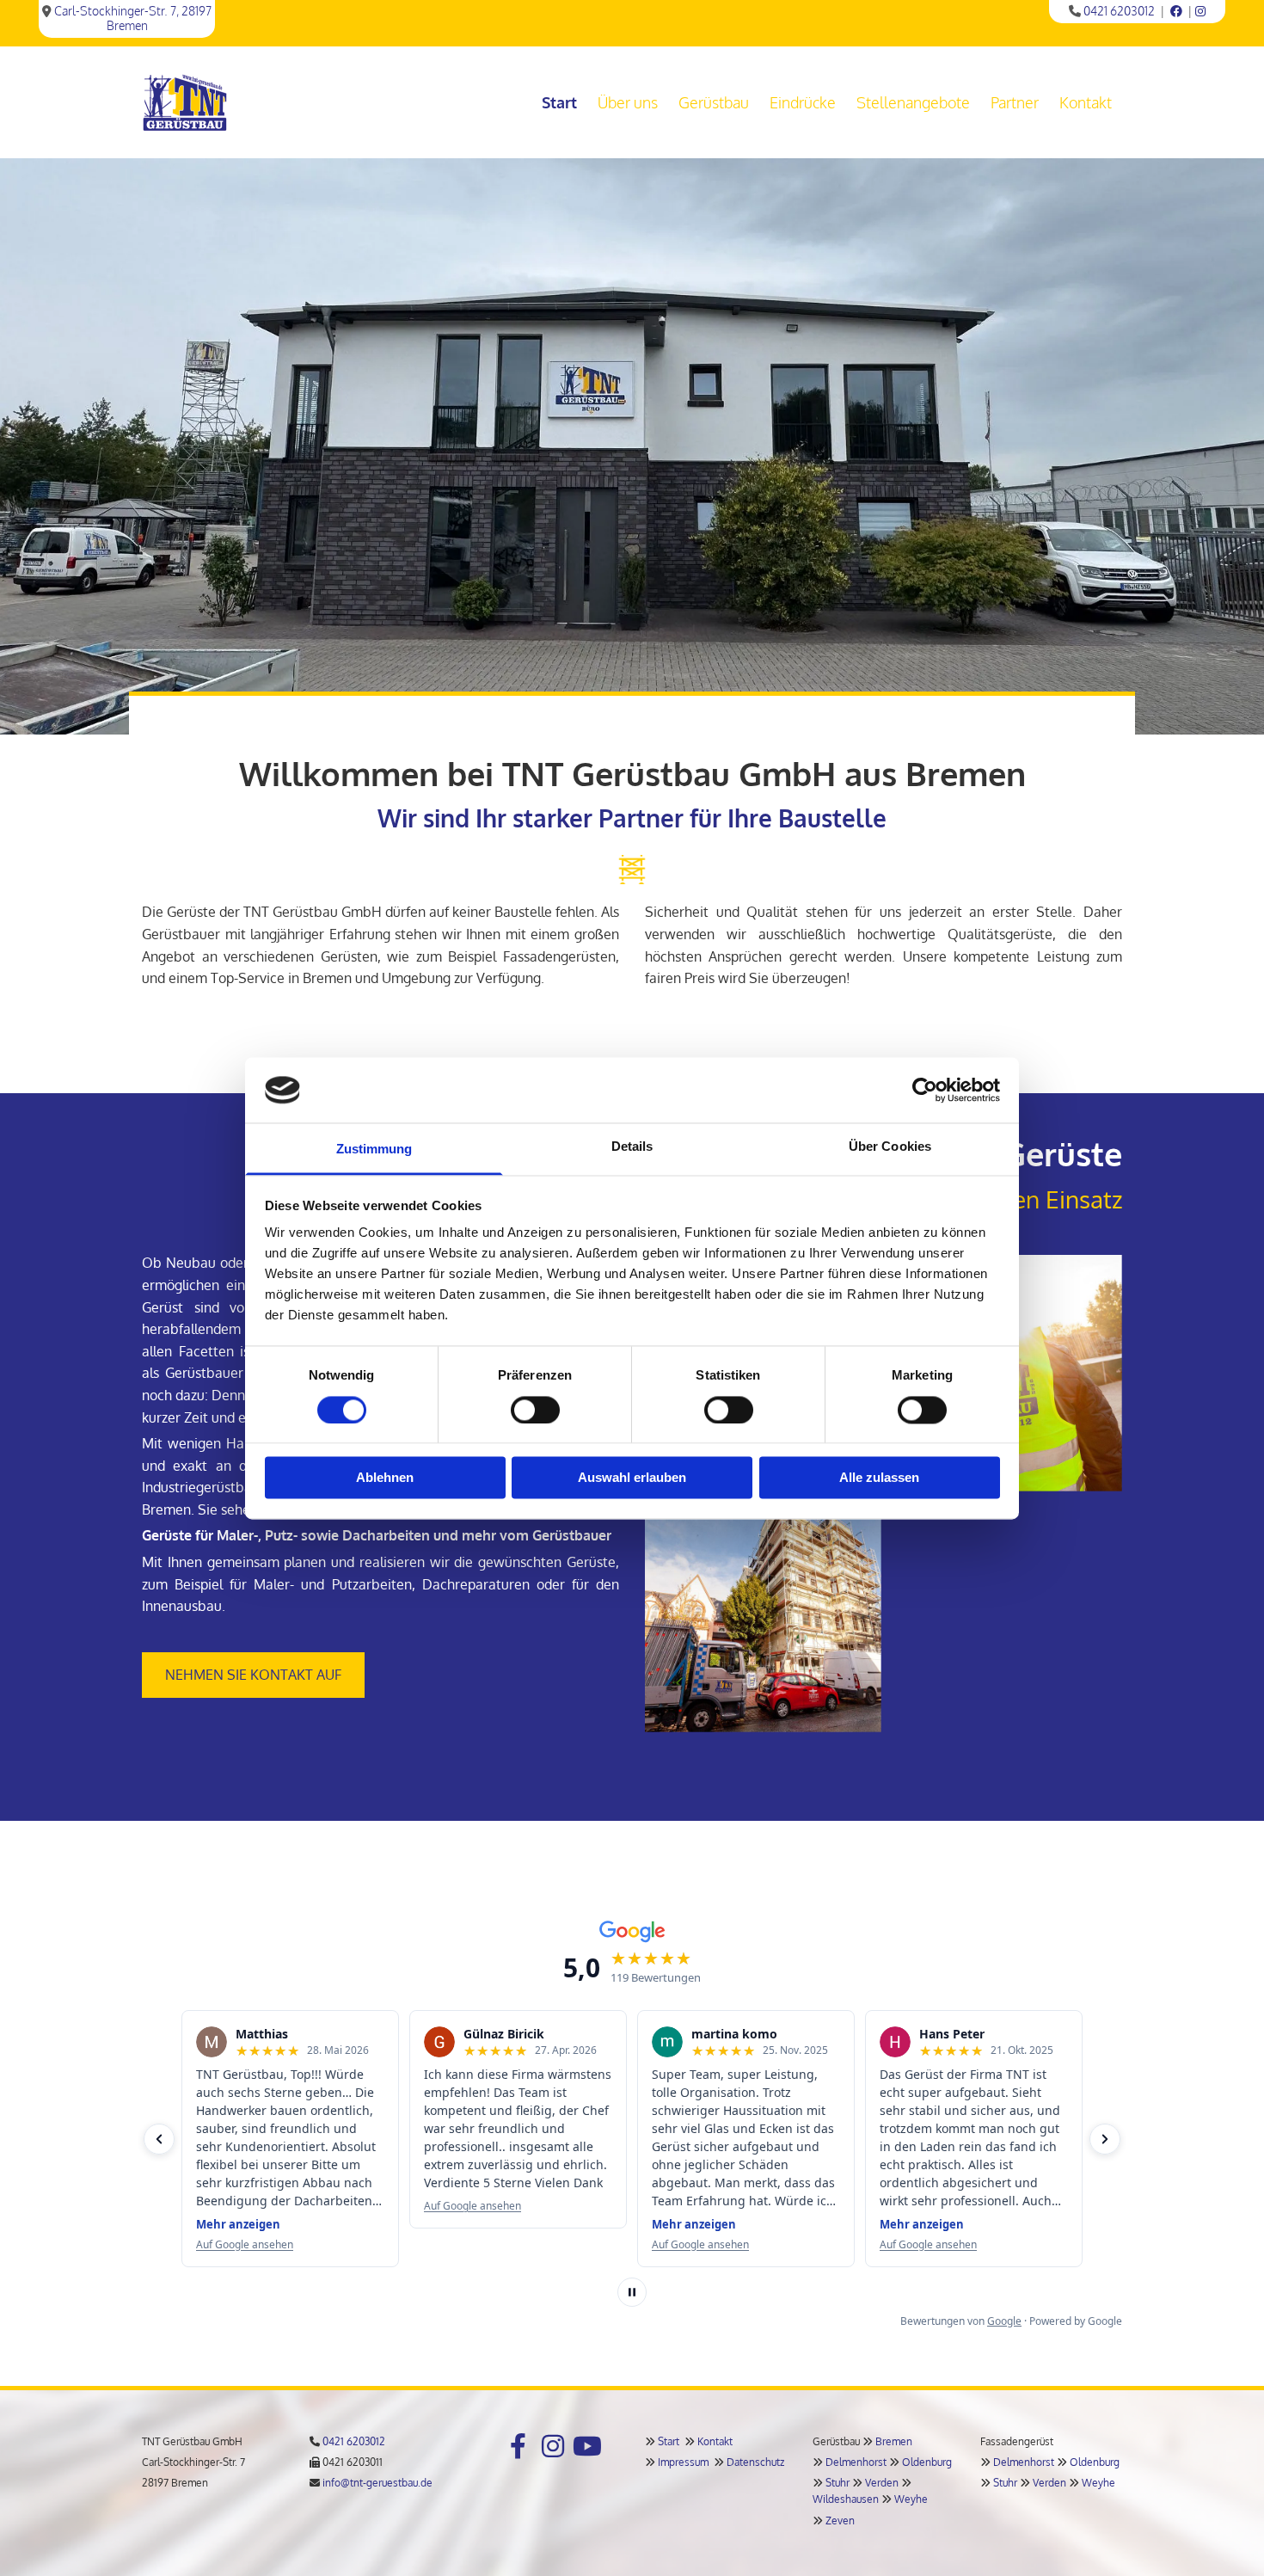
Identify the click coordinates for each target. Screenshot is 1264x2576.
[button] (253, 1675)
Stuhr (838, 2483)
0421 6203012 (1119, 11)
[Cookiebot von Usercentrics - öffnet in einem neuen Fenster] (925, 1090)
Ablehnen (385, 1478)
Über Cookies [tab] (890, 1147)
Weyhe (911, 2499)
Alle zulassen (879, 1478)
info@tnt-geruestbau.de (377, 2483)
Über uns (628, 102)
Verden (882, 2483)
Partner (1015, 102)
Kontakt (1086, 102)
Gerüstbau (714, 102)
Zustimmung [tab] (374, 1150)
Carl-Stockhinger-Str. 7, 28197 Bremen (133, 18)
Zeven (840, 2521)
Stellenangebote (913, 102)
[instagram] (553, 2446)
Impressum (683, 2462)
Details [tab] (632, 1147)
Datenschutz (755, 2462)
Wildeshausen (846, 2499)
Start (559, 102)
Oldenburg (927, 2462)
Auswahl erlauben (632, 1478)
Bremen (894, 2441)
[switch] (535, 1410)
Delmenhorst (856, 2462)
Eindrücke (803, 102)
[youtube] (587, 2446)
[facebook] (518, 2446)
